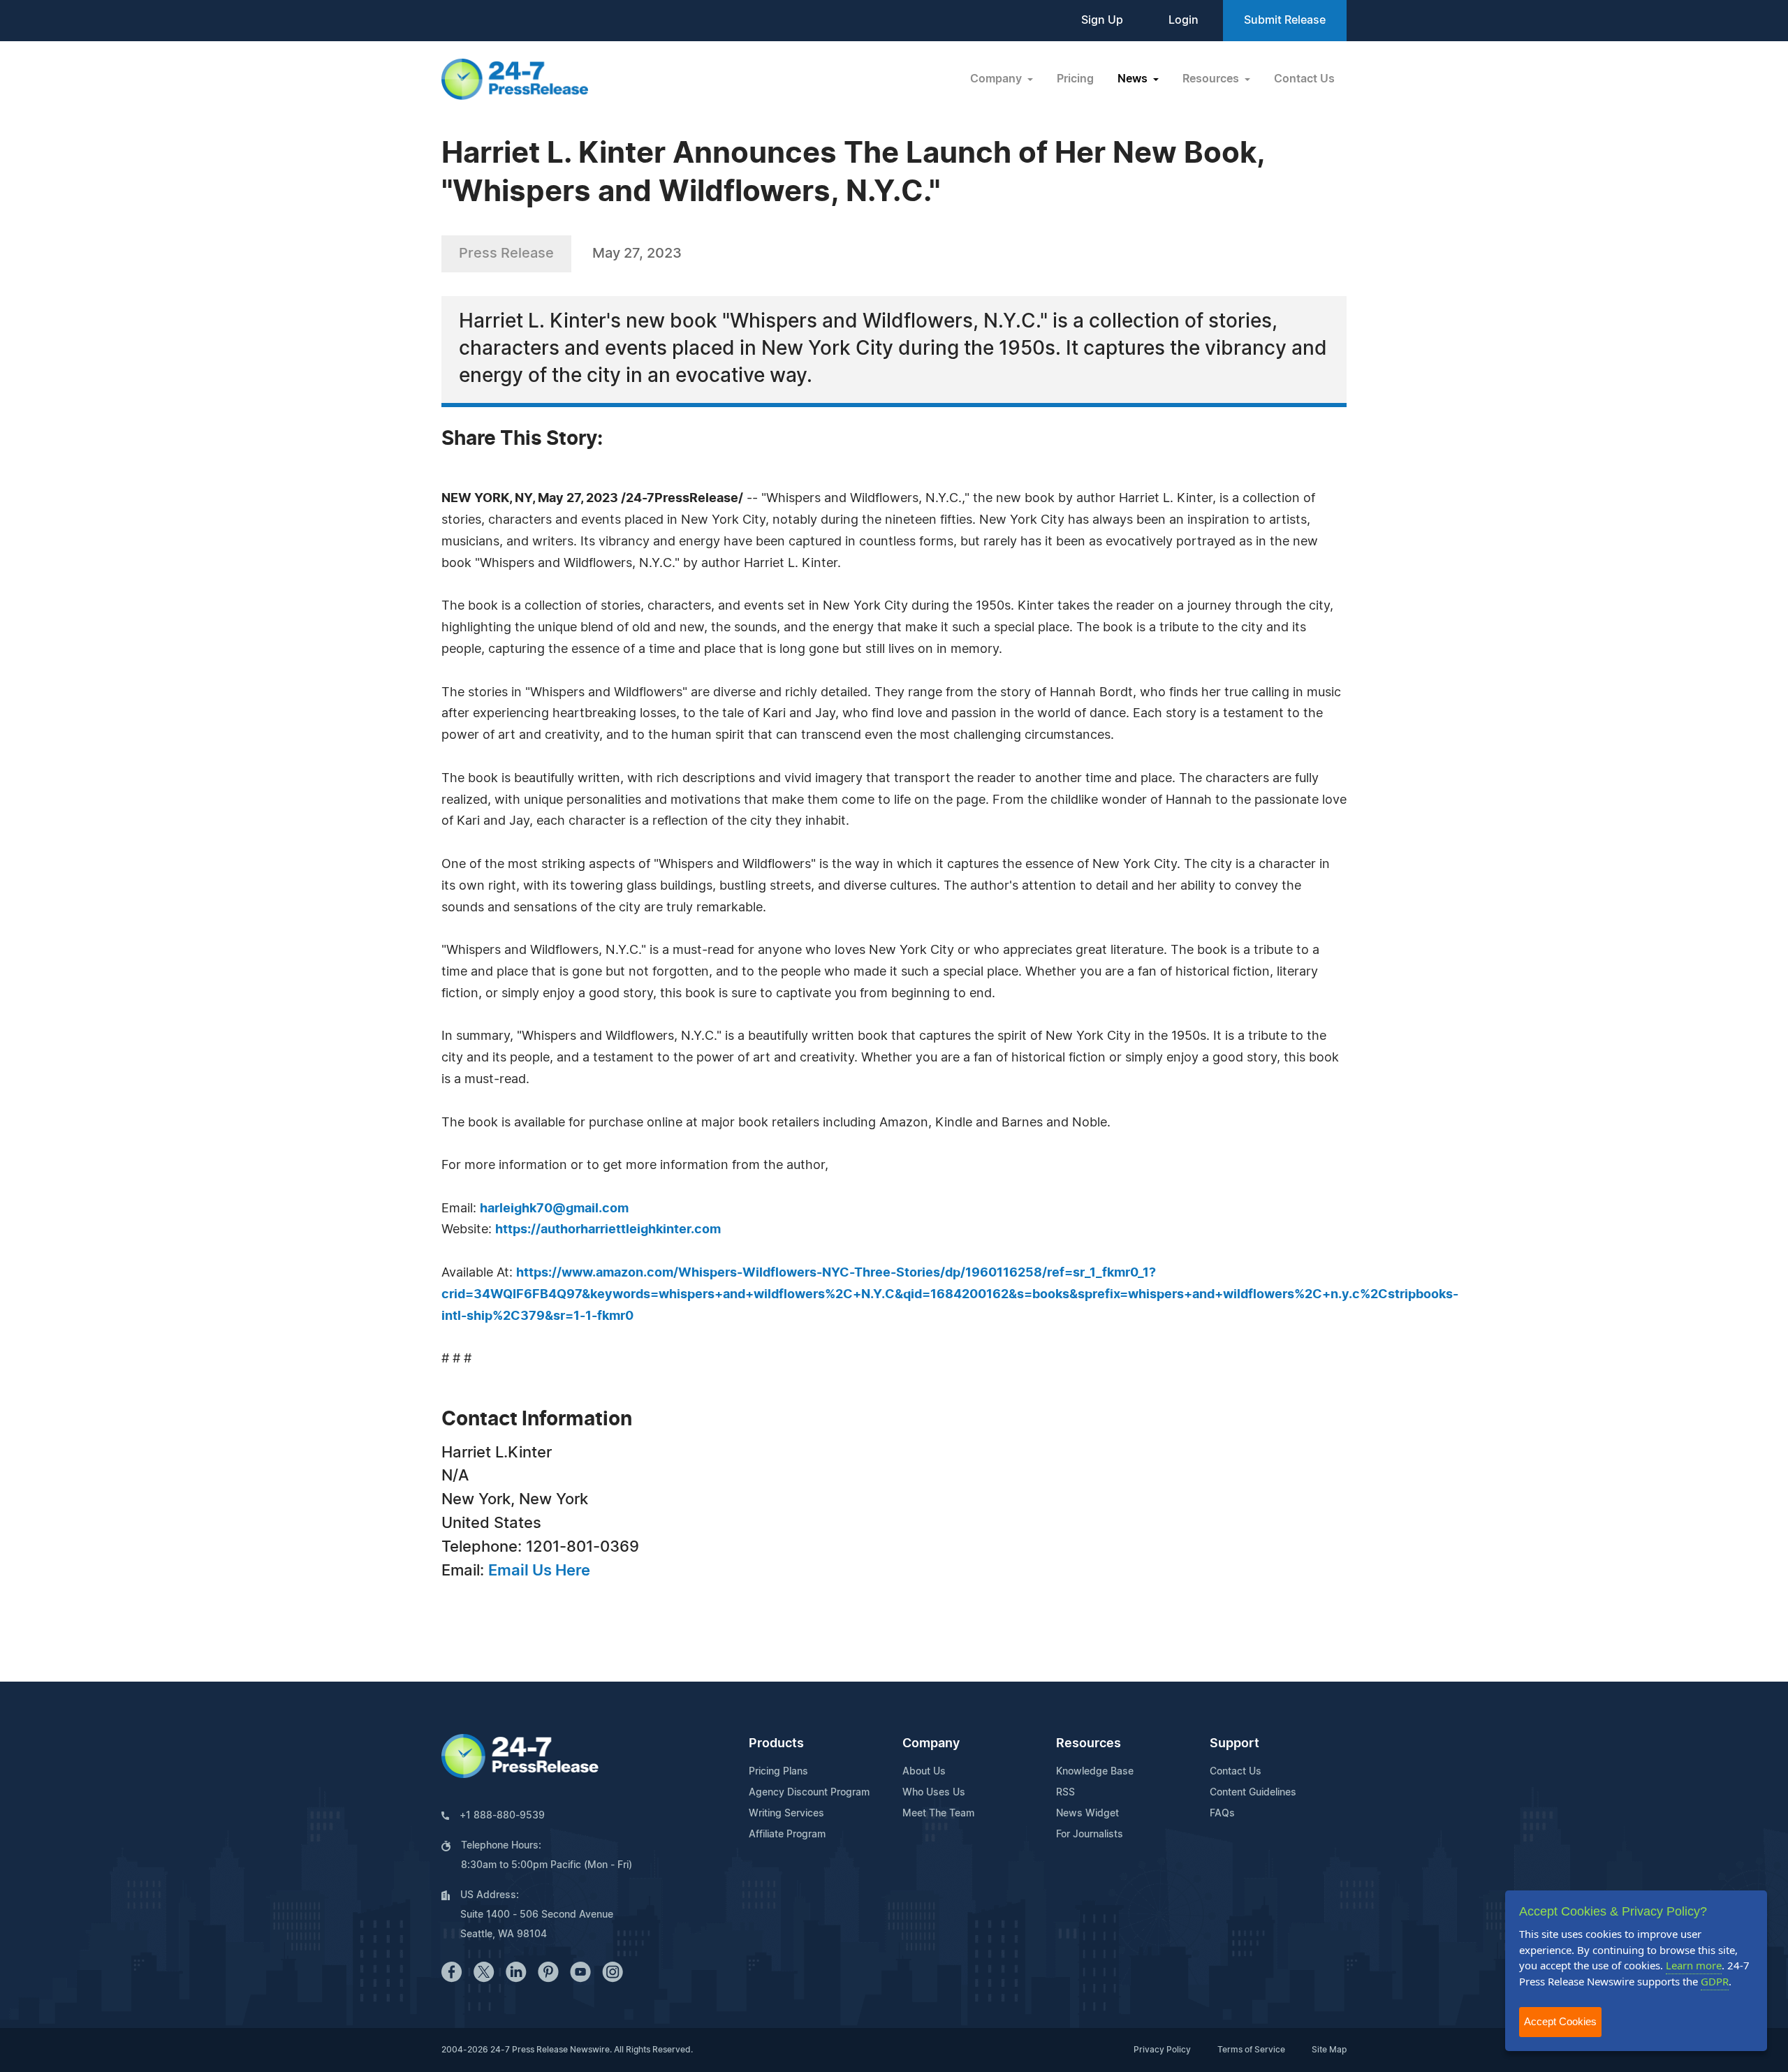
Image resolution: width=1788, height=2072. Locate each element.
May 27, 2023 (637, 254)
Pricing (1075, 79)
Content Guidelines (1253, 1793)
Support (1234, 1744)
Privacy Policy (1162, 2050)
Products (776, 1744)
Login (1184, 20)
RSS (1065, 1793)
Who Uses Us (934, 1793)
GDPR (1715, 1981)
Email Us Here (539, 1571)
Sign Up (1102, 20)
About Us (924, 1772)
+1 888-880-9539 (502, 1816)
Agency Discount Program (809, 1793)
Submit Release (1285, 20)
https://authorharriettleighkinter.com (608, 1230)
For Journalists (1090, 1835)
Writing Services (786, 1814)
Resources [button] (1212, 79)
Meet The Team (938, 1814)
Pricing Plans (778, 1772)
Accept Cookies (1560, 2021)
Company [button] (997, 79)
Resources (1089, 1744)
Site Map (1329, 2050)
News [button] (1134, 79)
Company (931, 1744)
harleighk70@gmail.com (554, 1209)
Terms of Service (1251, 2050)
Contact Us (1304, 79)
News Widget (1087, 1814)
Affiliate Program (787, 1835)
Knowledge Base (1095, 1772)
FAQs (1222, 1814)
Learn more (1694, 1965)
